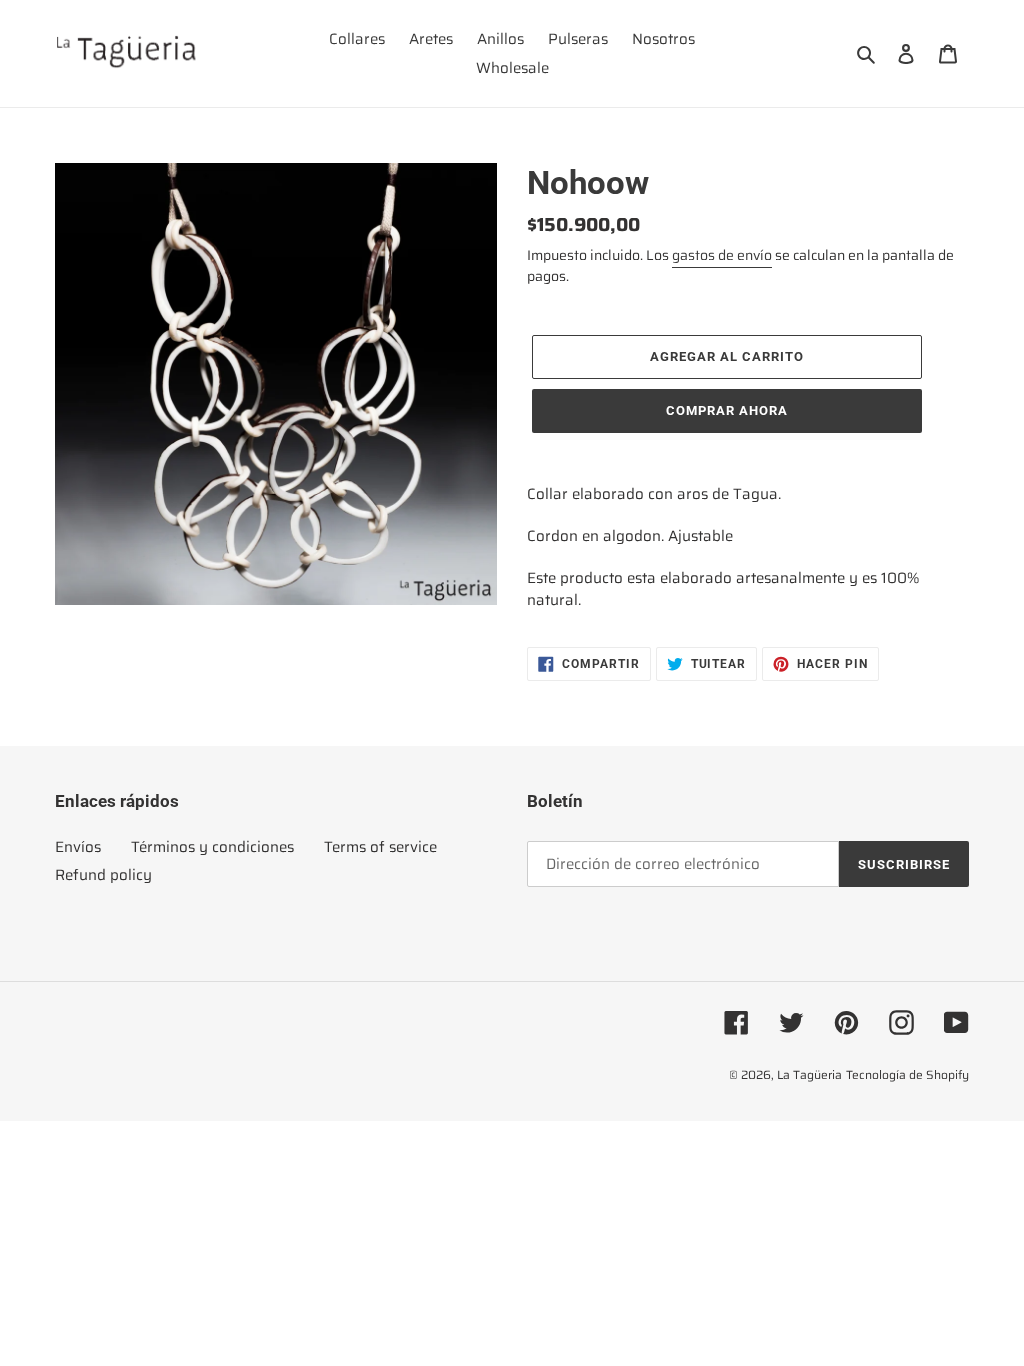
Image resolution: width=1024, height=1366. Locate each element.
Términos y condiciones (212, 847)
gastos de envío (722, 255)
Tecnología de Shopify (907, 1074)
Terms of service (380, 847)
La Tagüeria (809, 1074)
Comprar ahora (727, 410)
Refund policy (103, 875)
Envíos (78, 847)
